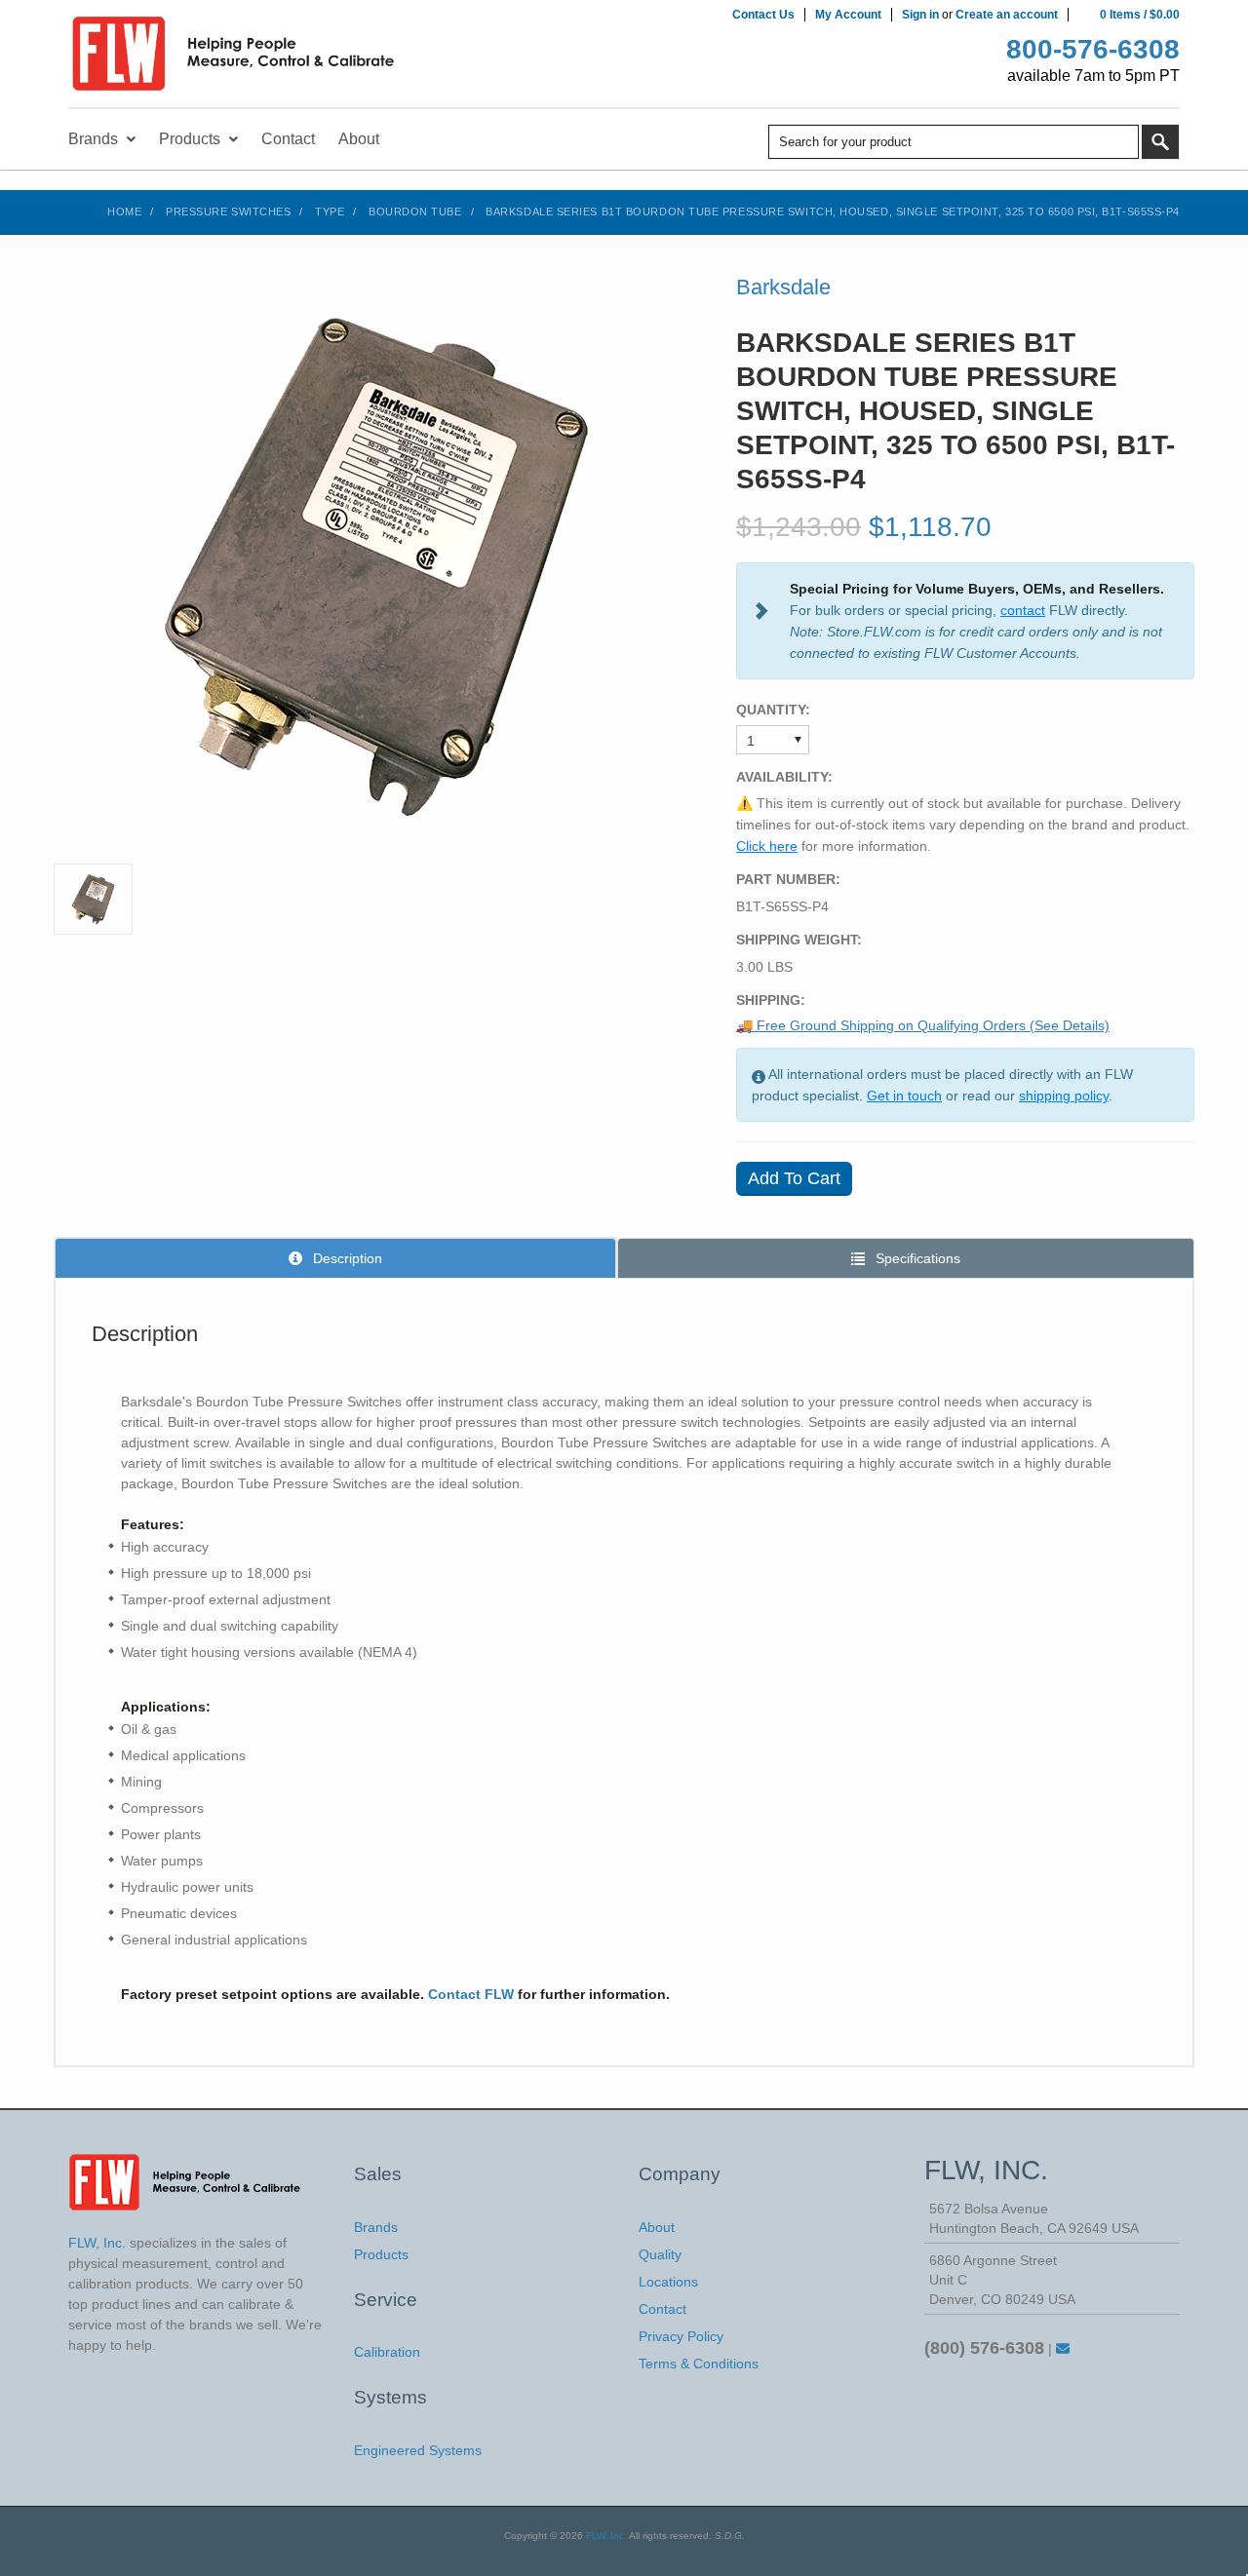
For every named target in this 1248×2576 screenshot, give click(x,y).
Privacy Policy (681, 2336)
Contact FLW (471, 1994)
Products (381, 2254)
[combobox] (954, 142)
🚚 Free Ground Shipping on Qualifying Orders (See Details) (923, 1025)
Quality (660, 2254)
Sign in (920, 15)
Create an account (1007, 15)
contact (1023, 610)
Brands (376, 2227)
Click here (767, 846)
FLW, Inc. (606, 2536)
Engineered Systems (418, 2450)
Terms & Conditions (699, 2364)
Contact (663, 2309)
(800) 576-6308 (984, 2348)
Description (346, 1258)
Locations (668, 2282)
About (657, 2227)
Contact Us (763, 15)
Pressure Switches (228, 211)
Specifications (916, 1258)
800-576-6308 (1093, 49)
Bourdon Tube (415, 211)
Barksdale (783, 287)
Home (124, 211)
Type (330, 211)
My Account (848, 15)
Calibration (387, 2352)
